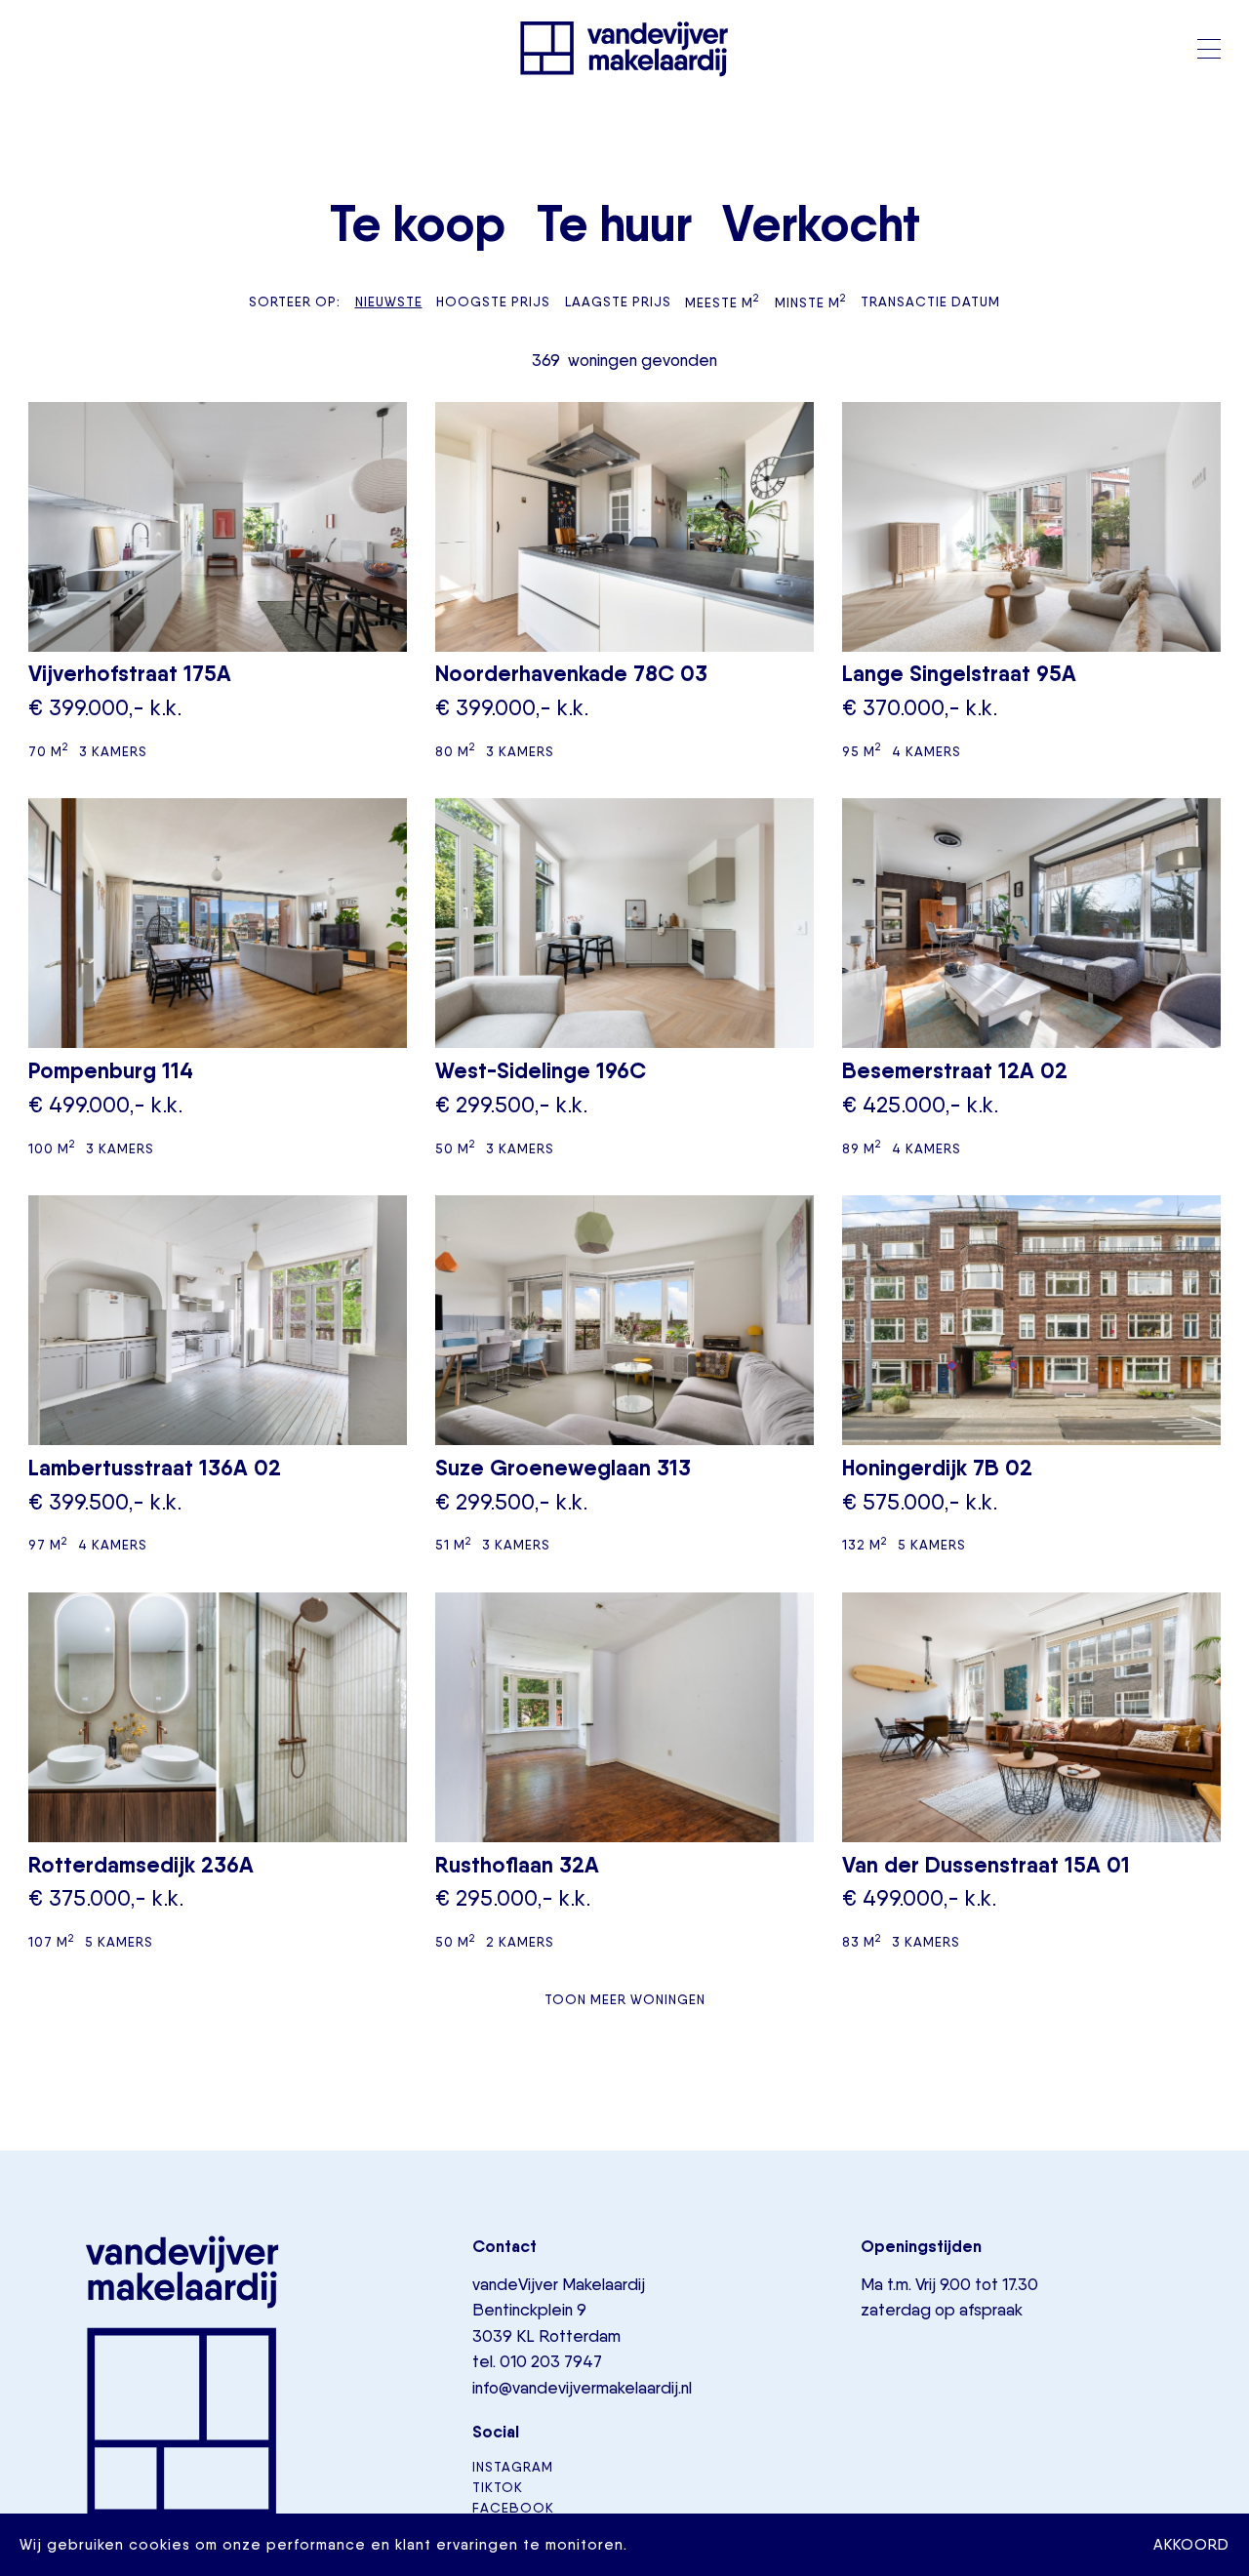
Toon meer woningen (625, 1999)
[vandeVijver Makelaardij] (624, 49)
